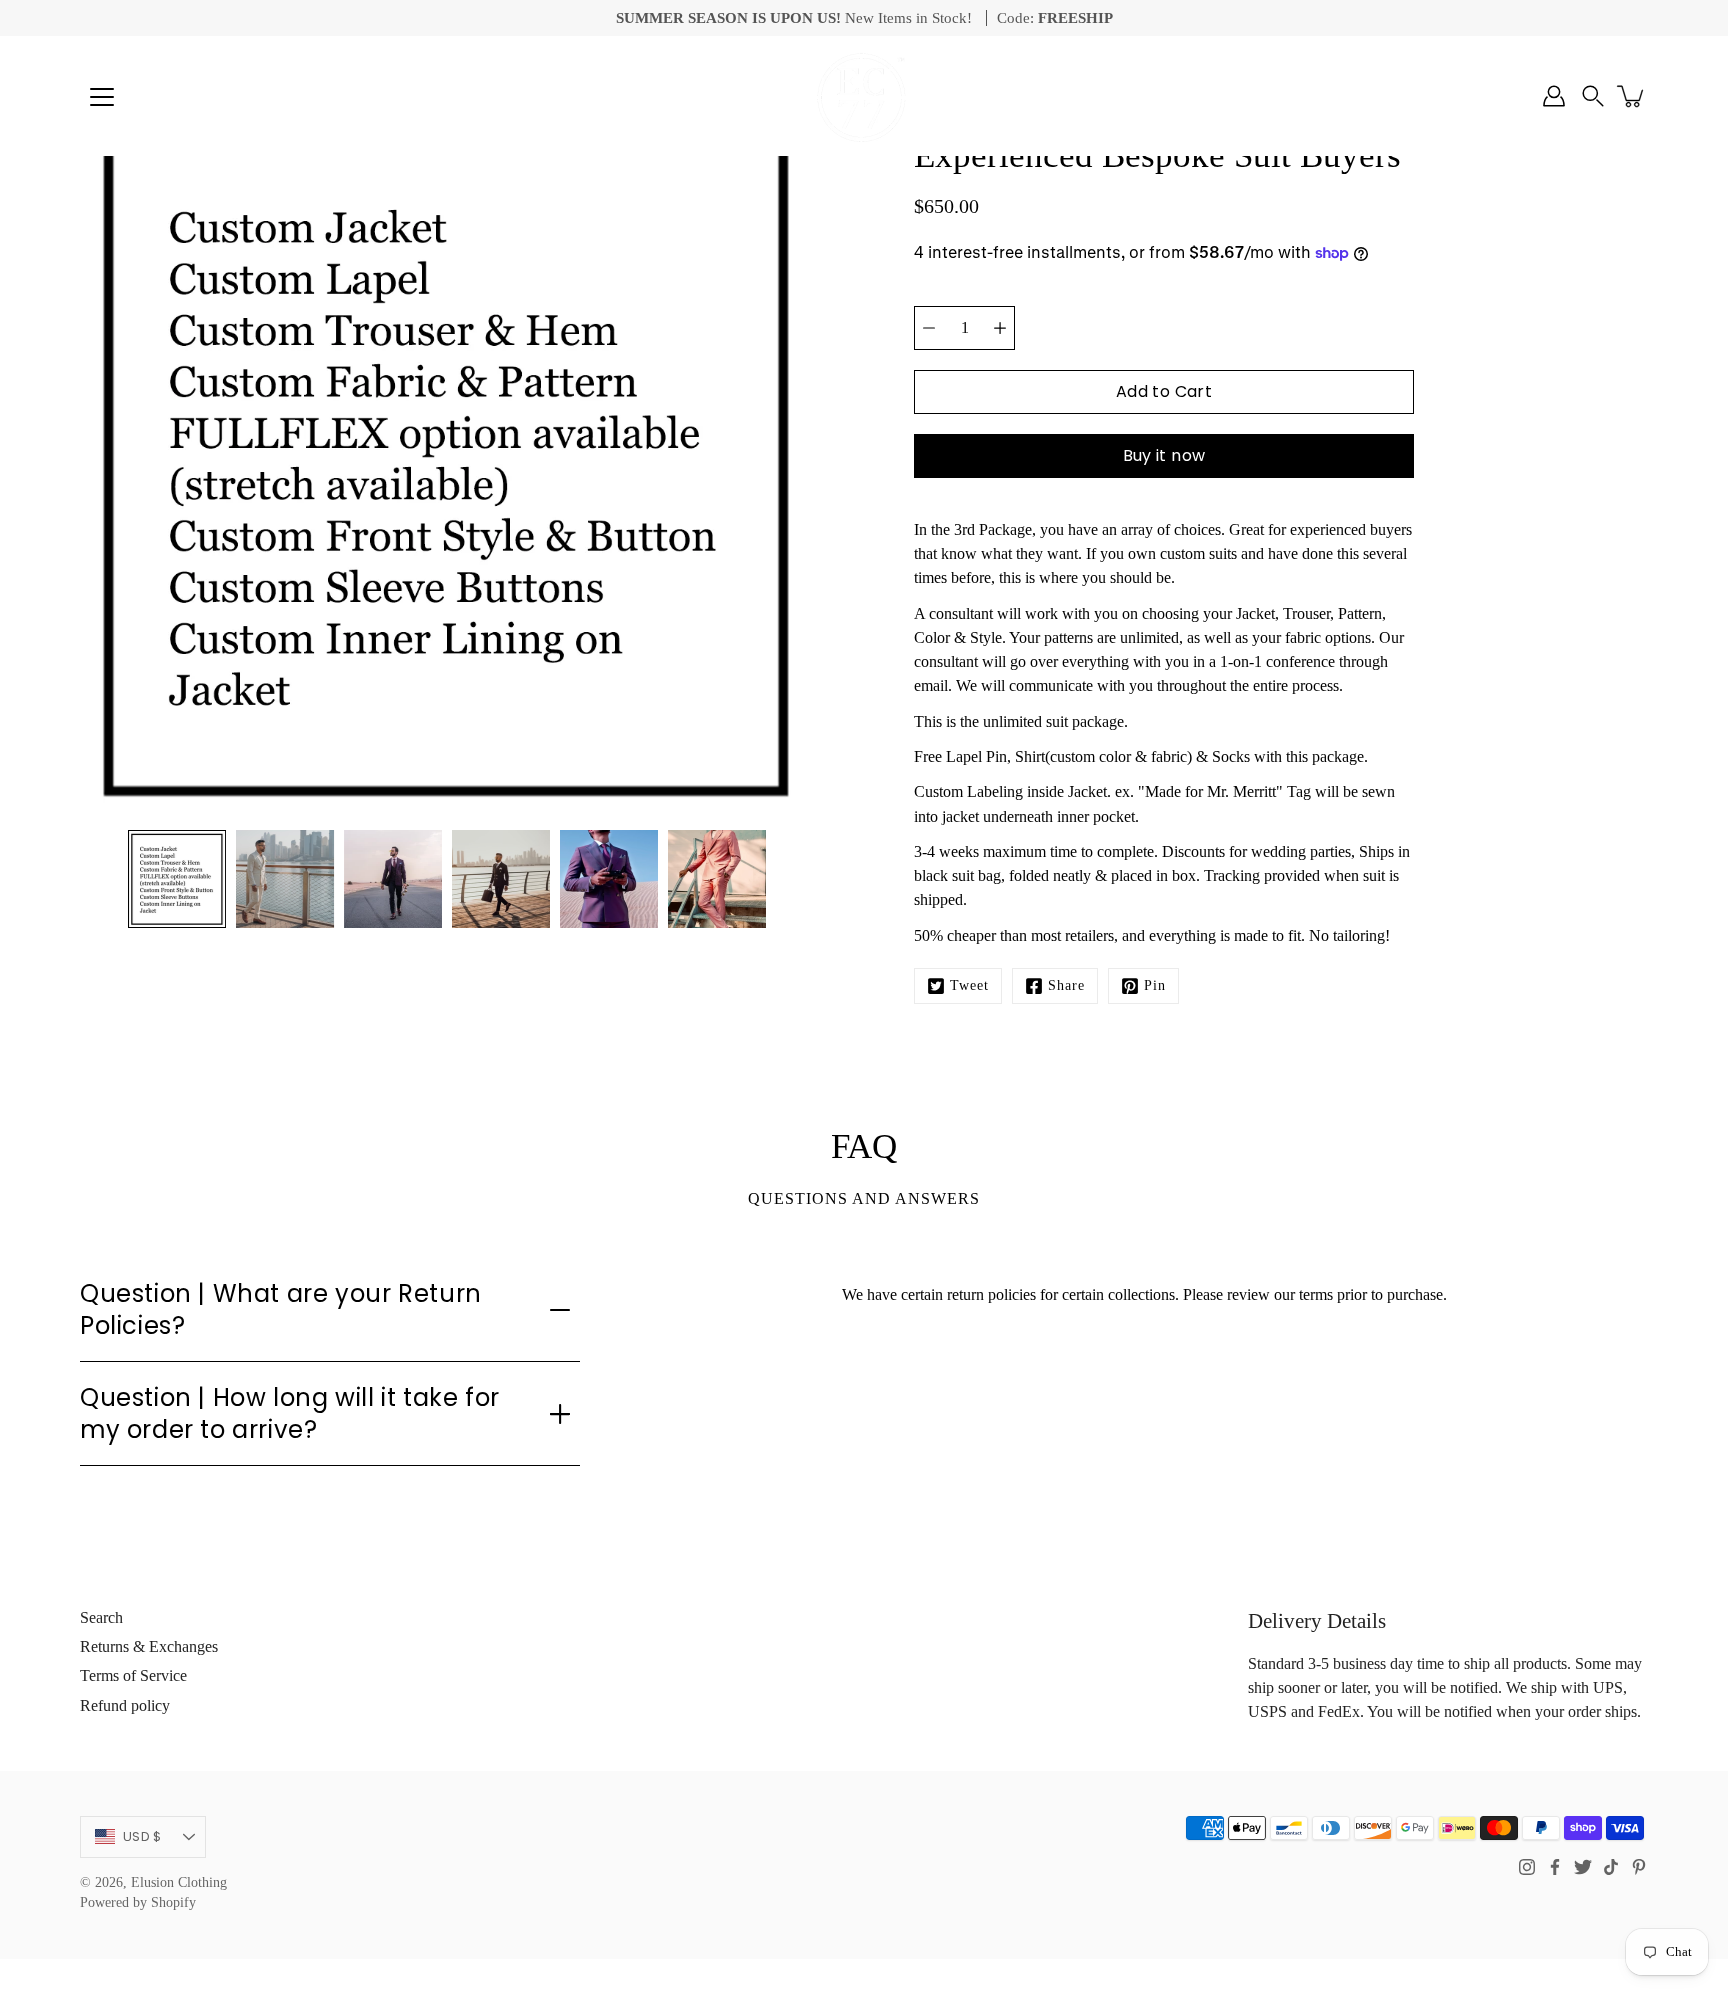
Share (1066, 985)
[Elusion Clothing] (864, 96)
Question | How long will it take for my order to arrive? (290, 1413)
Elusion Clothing (179, 1882)
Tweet (969, 985)
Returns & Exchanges (149, 1646)
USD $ (142, 1836)
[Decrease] (929, 328)
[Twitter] (1583, 1867)
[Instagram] (1527, 1867)
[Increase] (1000, 328)
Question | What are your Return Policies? (281, 1309)
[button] (1593, 96)
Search (101, 1617)
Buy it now (1164, 455)
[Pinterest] (1639, 1867)
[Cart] (1632, 96)
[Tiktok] (1611, 1867)
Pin (1155, 985)
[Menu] (102, 97)
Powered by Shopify (138, 1902)
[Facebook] (1555, 1867)
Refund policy (125, 1705)
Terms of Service (133, 1675)
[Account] (1554, 96)
